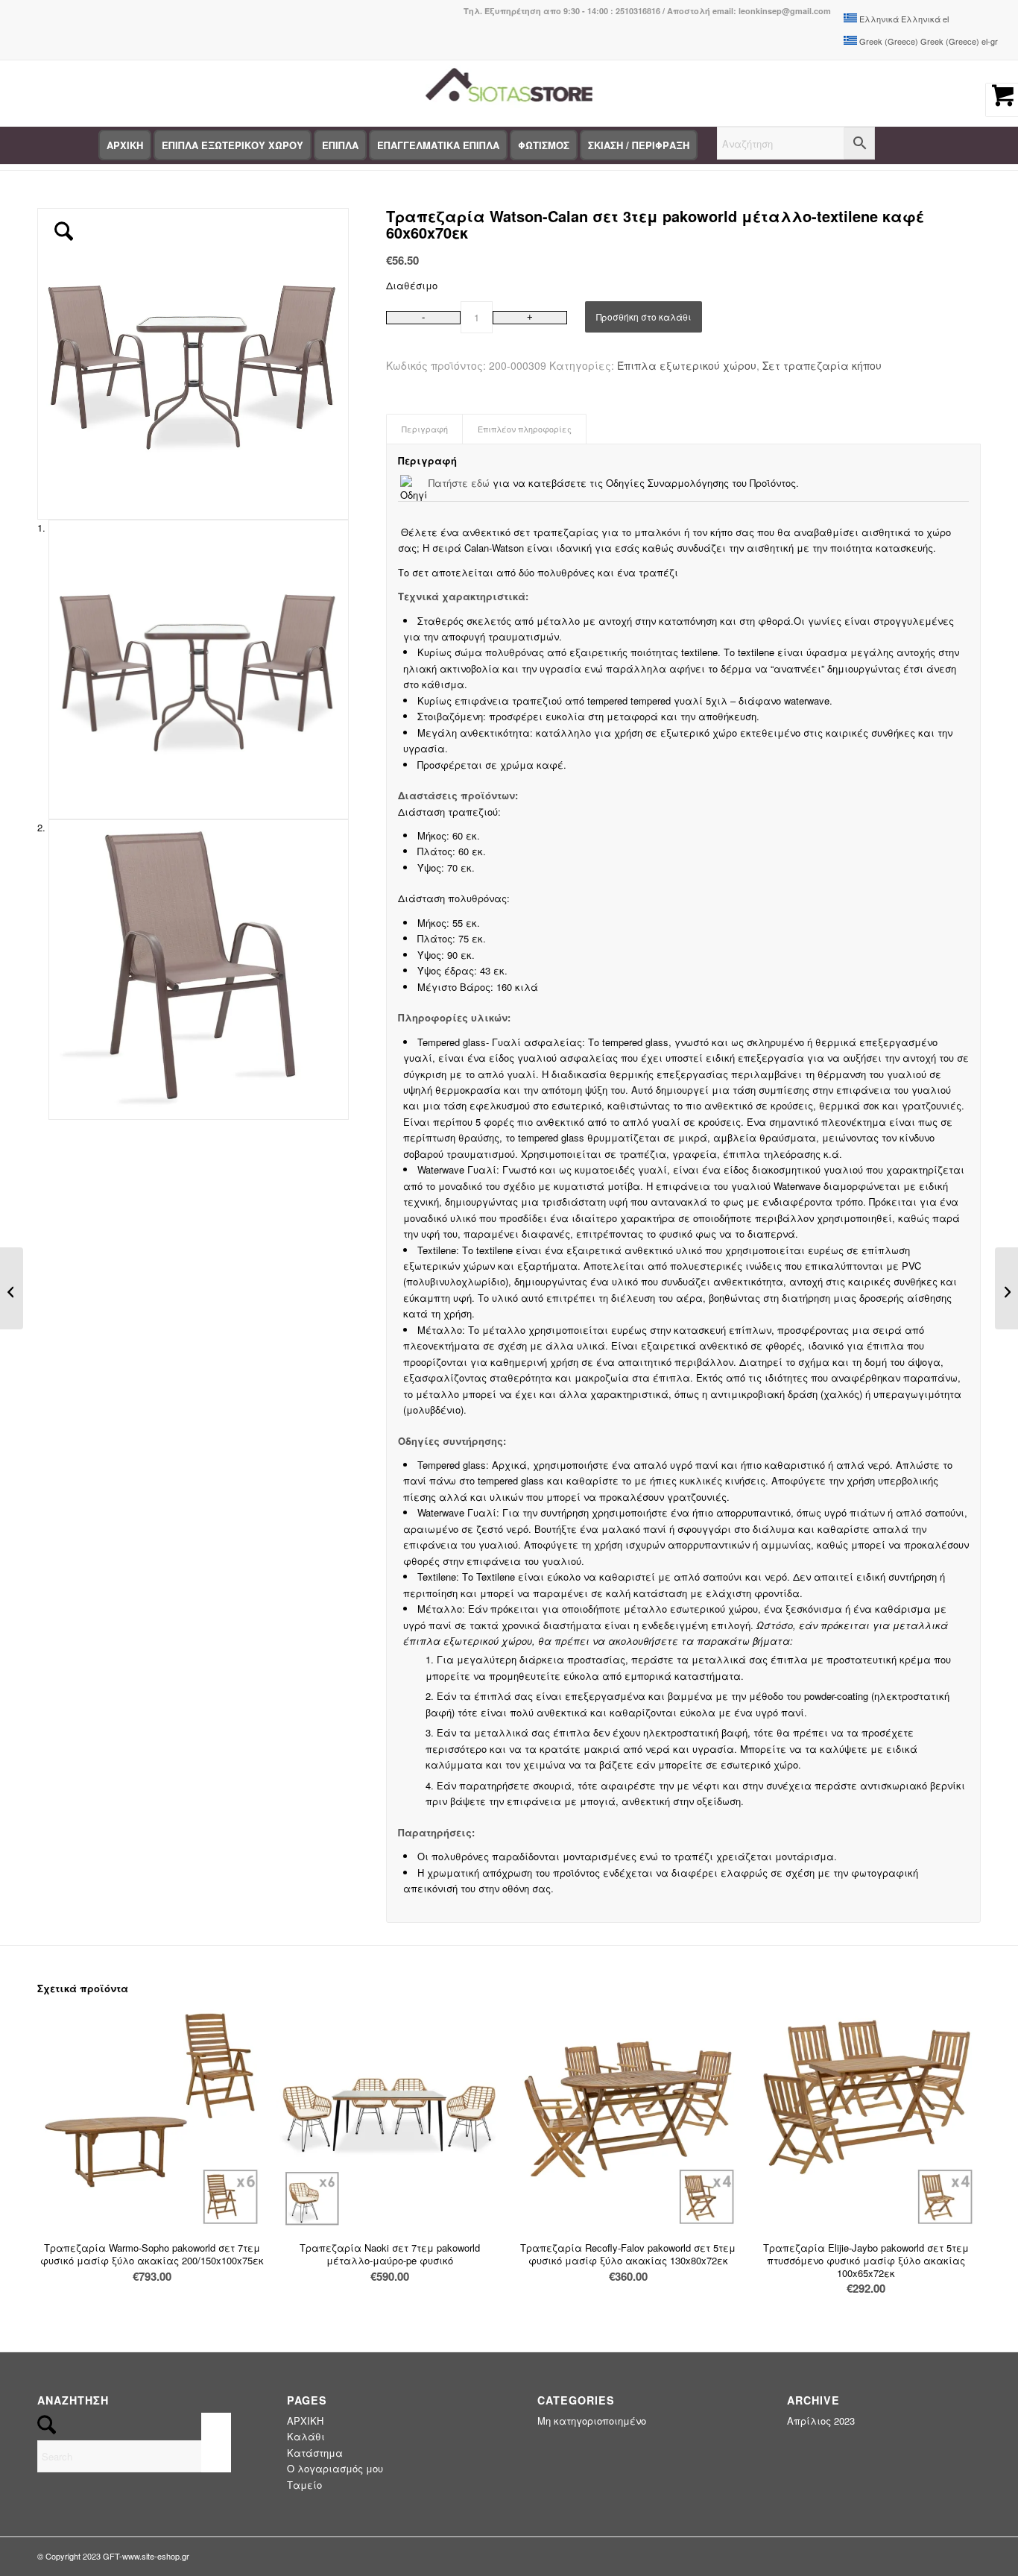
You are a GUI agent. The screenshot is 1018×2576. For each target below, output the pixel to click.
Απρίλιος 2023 (821, 2421)
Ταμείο (304, 2485)
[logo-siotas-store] (509, 93)
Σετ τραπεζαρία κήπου (822, 365)
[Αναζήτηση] (796, 145)
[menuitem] (125, 145)
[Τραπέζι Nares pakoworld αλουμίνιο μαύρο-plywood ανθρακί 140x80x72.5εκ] (12, 1288)
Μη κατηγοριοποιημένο (592, 2421)
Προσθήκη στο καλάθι (644, 317)
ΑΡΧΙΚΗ (305, 2421)
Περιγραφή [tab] (425, 429)
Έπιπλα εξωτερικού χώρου (687, 365)
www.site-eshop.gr (156, 2556)
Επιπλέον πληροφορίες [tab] (525, 429)
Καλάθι (306, 2436)
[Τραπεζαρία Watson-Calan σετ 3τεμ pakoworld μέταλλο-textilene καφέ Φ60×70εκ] (1006, 1288)
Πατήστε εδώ (459, 483)
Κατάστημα (315, 2453)
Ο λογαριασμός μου (335, 2468)
